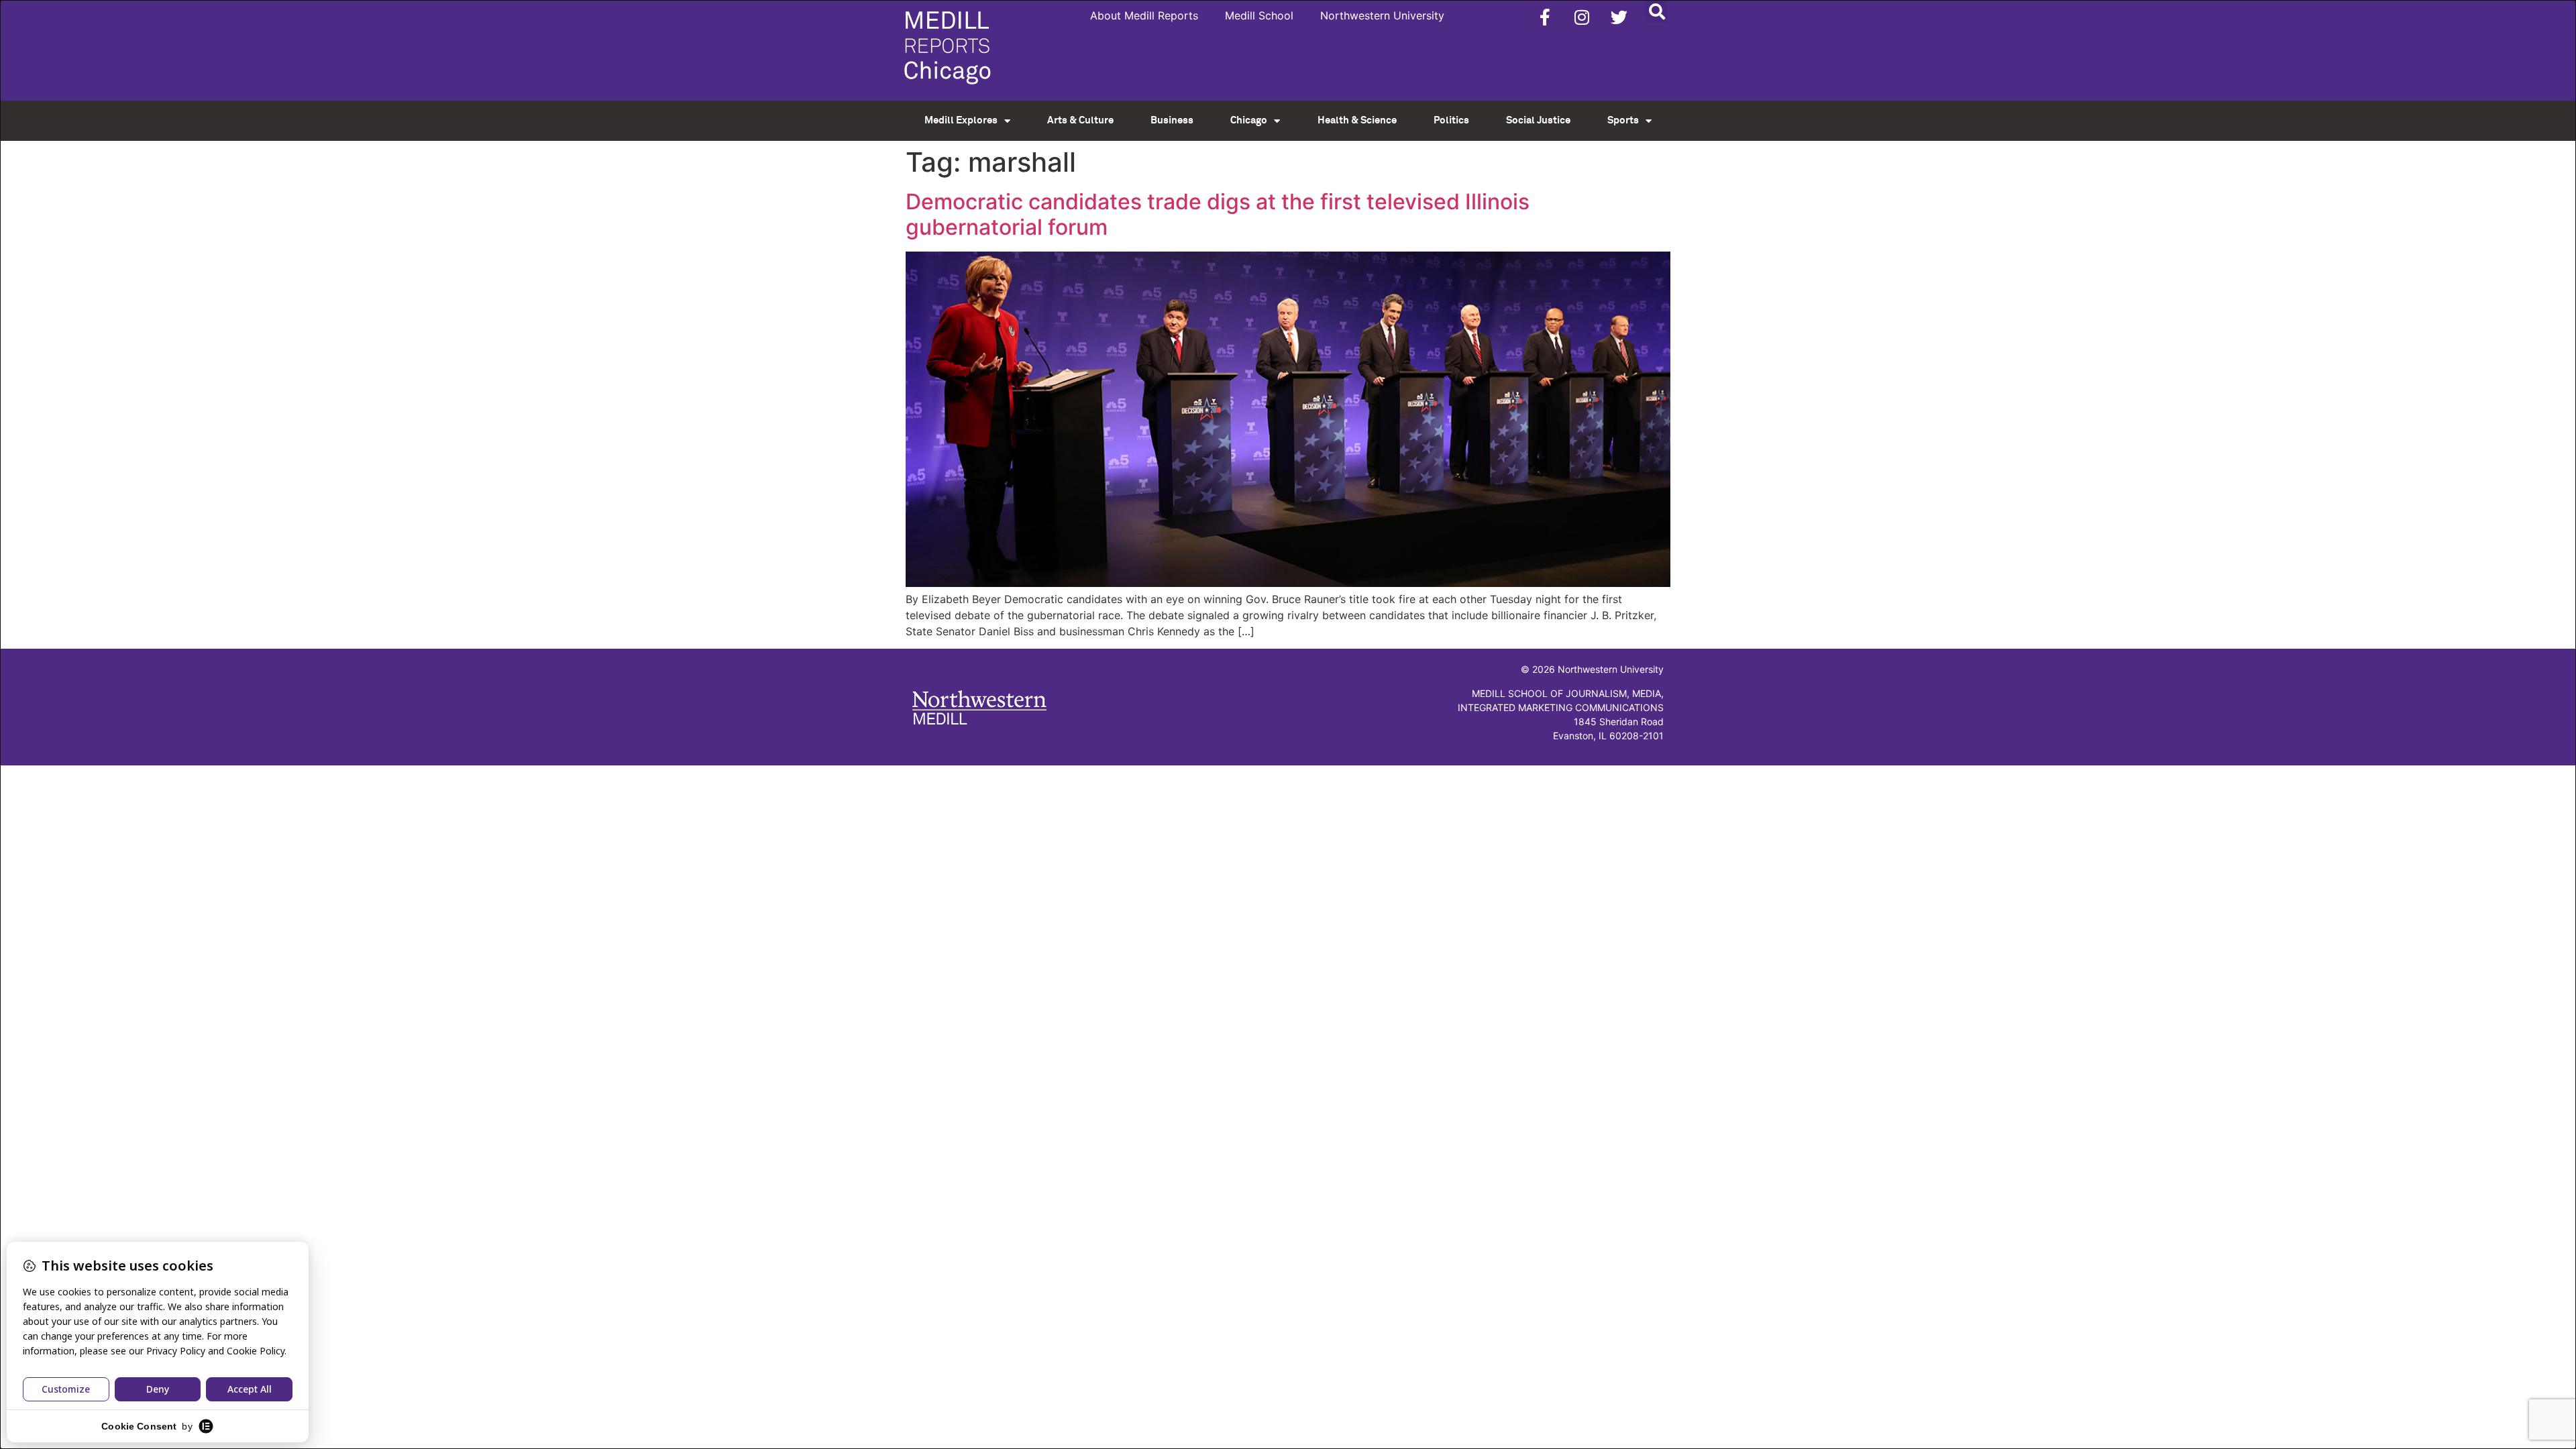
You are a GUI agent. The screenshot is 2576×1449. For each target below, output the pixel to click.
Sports (1623, 120)
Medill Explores (961, 120)
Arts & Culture (1080, 120)
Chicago (1249, 120)
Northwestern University (1382, 15)
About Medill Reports (1144, 15)
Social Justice (1538, 120)
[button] (1657, 11)
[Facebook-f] (1545, 17)
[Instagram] (1582, 17)
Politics (1451, 120)
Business (1172, 120)
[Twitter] (1619, 17)
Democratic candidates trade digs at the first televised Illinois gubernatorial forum (1218, 214)
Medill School (1259, 15)
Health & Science (1357, 120)
